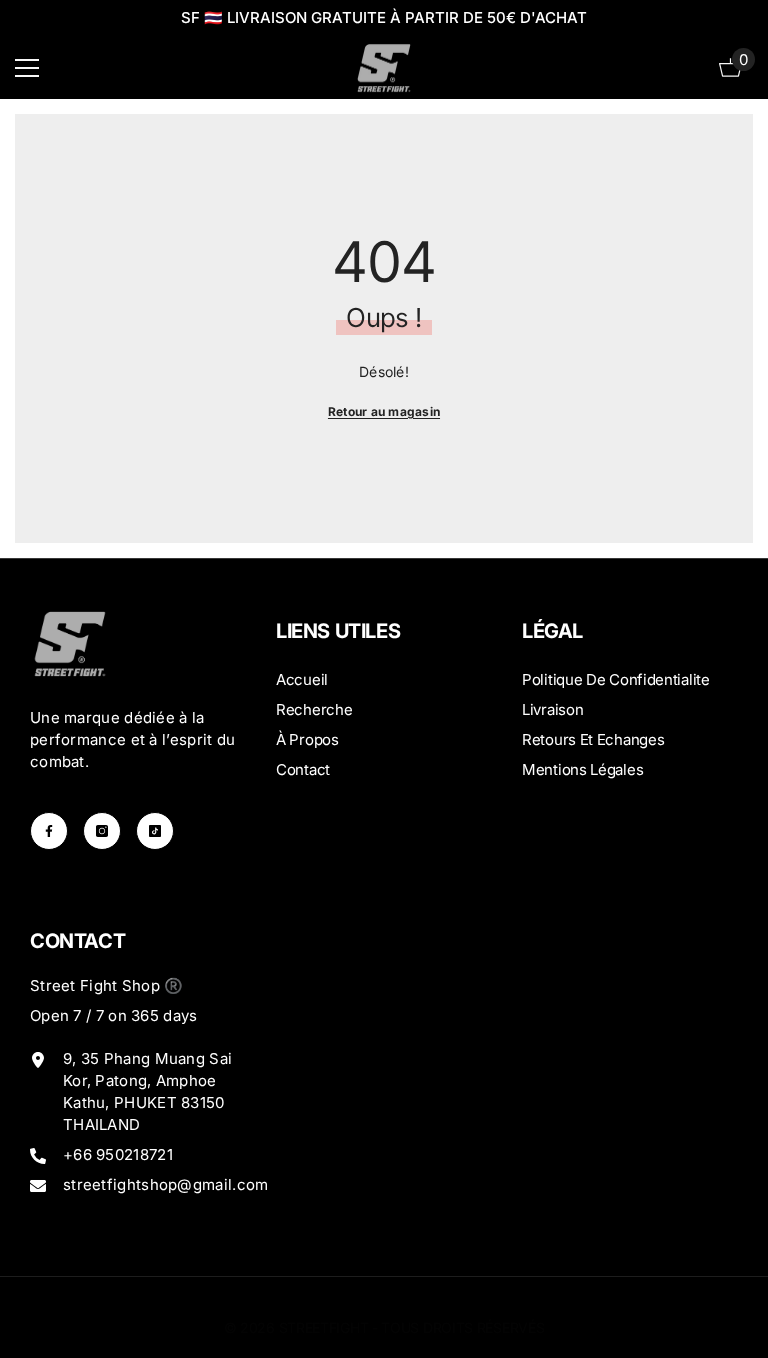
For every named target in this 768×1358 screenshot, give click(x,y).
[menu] (27, 68)
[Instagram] (102, 831)
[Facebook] (49, 831)
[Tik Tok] (155, 831)
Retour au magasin (384, 411)
